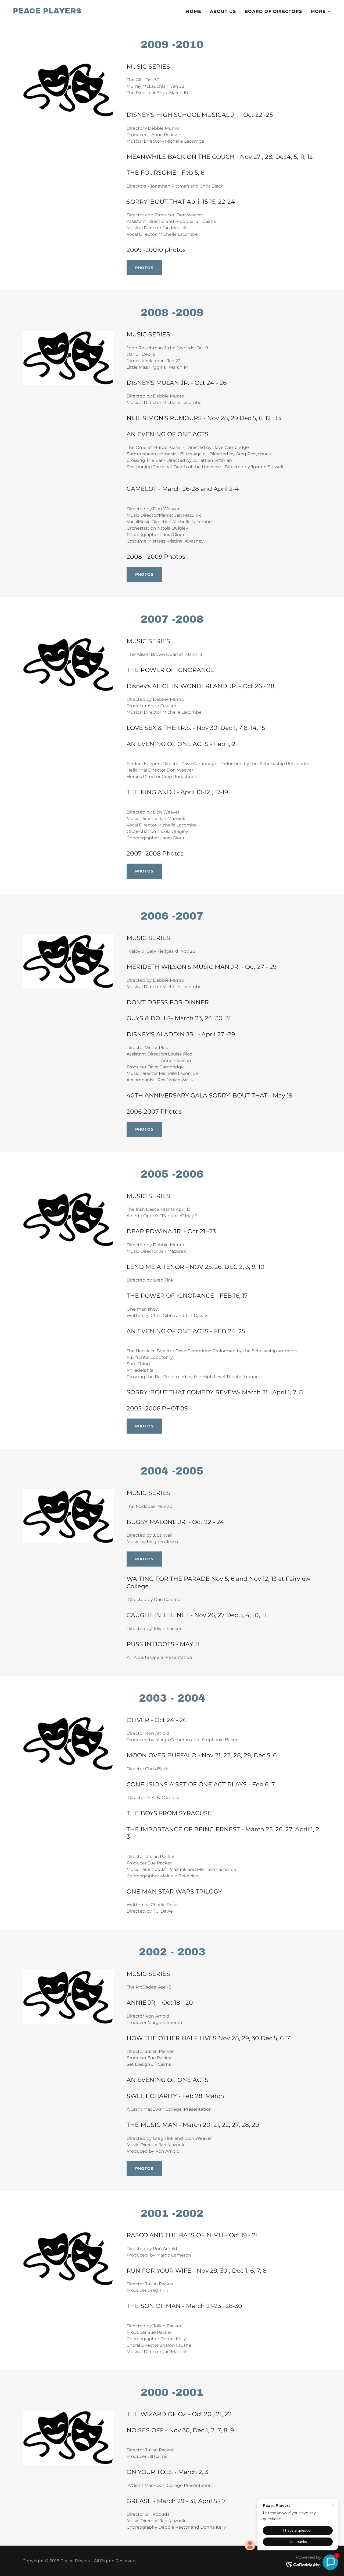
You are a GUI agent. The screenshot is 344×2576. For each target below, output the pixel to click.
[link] (47, 12)
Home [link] (194, 11)
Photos (144, 574)
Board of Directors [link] (273, 11)
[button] (321, 12)
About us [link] (223, 11)
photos (144, 268)
